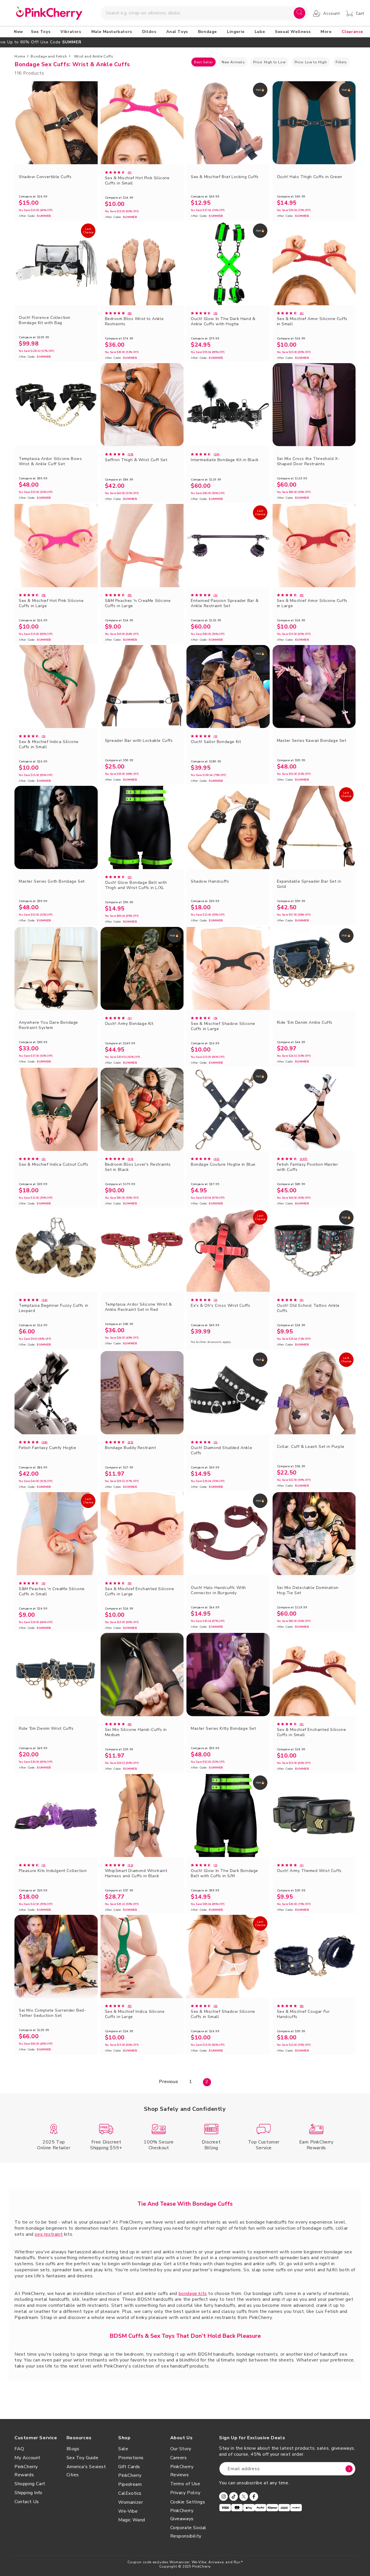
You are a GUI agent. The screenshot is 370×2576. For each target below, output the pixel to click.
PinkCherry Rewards (26, 2471)
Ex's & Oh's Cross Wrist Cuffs (220, 1306)
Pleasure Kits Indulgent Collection (53, 1871)
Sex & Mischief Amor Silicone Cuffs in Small (312, 321)
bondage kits (193, 2294)
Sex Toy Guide (83, 2458)
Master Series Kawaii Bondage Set (312, 741)
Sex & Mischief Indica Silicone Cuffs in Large (135, 2014)
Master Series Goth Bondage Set (52, 882)
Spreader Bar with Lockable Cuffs (139, 741)
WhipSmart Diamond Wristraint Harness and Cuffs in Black (136, 1873)
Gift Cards (129, 2467)
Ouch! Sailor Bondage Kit (216, 742)
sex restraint (49, 2234)
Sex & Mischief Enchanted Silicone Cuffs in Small (312, 1732)
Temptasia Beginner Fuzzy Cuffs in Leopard (54, 1308)
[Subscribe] (349, 2469)
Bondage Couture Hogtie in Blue (223, 1165)
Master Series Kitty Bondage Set (223, 1729)
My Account (27, 2458)
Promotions (131, 2458)
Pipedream (130, 2484)
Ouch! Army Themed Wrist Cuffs (309, 1871)
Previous (169, 2082)
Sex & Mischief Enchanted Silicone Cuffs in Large (140, 1592)
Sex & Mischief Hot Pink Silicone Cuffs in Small (137, 181)
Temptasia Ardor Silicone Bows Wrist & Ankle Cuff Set (50, 461)
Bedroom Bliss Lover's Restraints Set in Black (138, 1167)
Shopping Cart (30, 2484)
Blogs (73, 2449)
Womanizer (131, 2502)
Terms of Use (185, 2484)
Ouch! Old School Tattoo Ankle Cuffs (308, 1308)
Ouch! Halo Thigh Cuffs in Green (310, 177)
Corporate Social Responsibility (188, 2532)
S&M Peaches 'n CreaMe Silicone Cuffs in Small (52, 1592)
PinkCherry (130, 2475)
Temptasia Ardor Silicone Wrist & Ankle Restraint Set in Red (138, 1307)
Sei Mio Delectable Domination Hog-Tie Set (308, 1590)
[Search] (299, 13)
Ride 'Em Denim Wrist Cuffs (46, 1729)
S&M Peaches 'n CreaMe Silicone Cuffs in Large (138, 603)
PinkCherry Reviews (182, 2471)
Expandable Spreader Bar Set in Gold (309, 884)
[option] (185, 42)
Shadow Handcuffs (210, 882)
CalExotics (130, 2493)
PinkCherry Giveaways (182, 2515)
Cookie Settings (188, 2502)
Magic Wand (132, 2520)
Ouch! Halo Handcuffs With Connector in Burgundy (218, 1590)
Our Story (181, 2449)
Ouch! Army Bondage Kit (129, 1024)
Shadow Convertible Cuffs (45, 177)
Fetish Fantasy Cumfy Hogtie (47, 1448)
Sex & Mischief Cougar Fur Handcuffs (303, 2014)
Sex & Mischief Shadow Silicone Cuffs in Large (223, 1026)
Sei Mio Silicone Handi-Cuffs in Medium (136, 1732)
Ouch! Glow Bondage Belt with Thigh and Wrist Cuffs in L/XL (136, 885)
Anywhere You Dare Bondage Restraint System (48, 1025)
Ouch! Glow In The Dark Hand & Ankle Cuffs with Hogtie (223, 321)
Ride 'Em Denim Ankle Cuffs (305, 1023)
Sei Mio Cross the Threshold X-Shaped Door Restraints (308, 461)
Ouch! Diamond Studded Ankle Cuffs (221, 1450)
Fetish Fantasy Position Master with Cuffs (308, 1167)
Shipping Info (28, 2493)
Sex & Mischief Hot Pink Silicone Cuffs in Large (51, 603)
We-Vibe (128, 2511)
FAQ (19, 2449)
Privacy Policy (185, 2493)
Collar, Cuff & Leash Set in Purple (311, 1447)
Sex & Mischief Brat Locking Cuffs (225, 177)
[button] (42, 32)
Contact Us (27, 2502)
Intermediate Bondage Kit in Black (225, 460)
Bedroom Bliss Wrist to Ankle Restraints (134, 321)
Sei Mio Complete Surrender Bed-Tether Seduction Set (52, 2013)
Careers (179, 2458)
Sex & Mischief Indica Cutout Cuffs (53, 1165)
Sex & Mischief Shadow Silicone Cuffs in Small (223, 2014)
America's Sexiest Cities (86, 2471)
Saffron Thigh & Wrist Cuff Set (136, 460)
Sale (123, 2449)
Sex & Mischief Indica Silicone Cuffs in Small (49, 744)
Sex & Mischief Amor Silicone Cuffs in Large (312, 603)
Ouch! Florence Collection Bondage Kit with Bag (45, 320)
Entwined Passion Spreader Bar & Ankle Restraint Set (225, 603)
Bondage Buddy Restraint (131, 1448)
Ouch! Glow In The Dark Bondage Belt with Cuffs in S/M (224, 1873)
